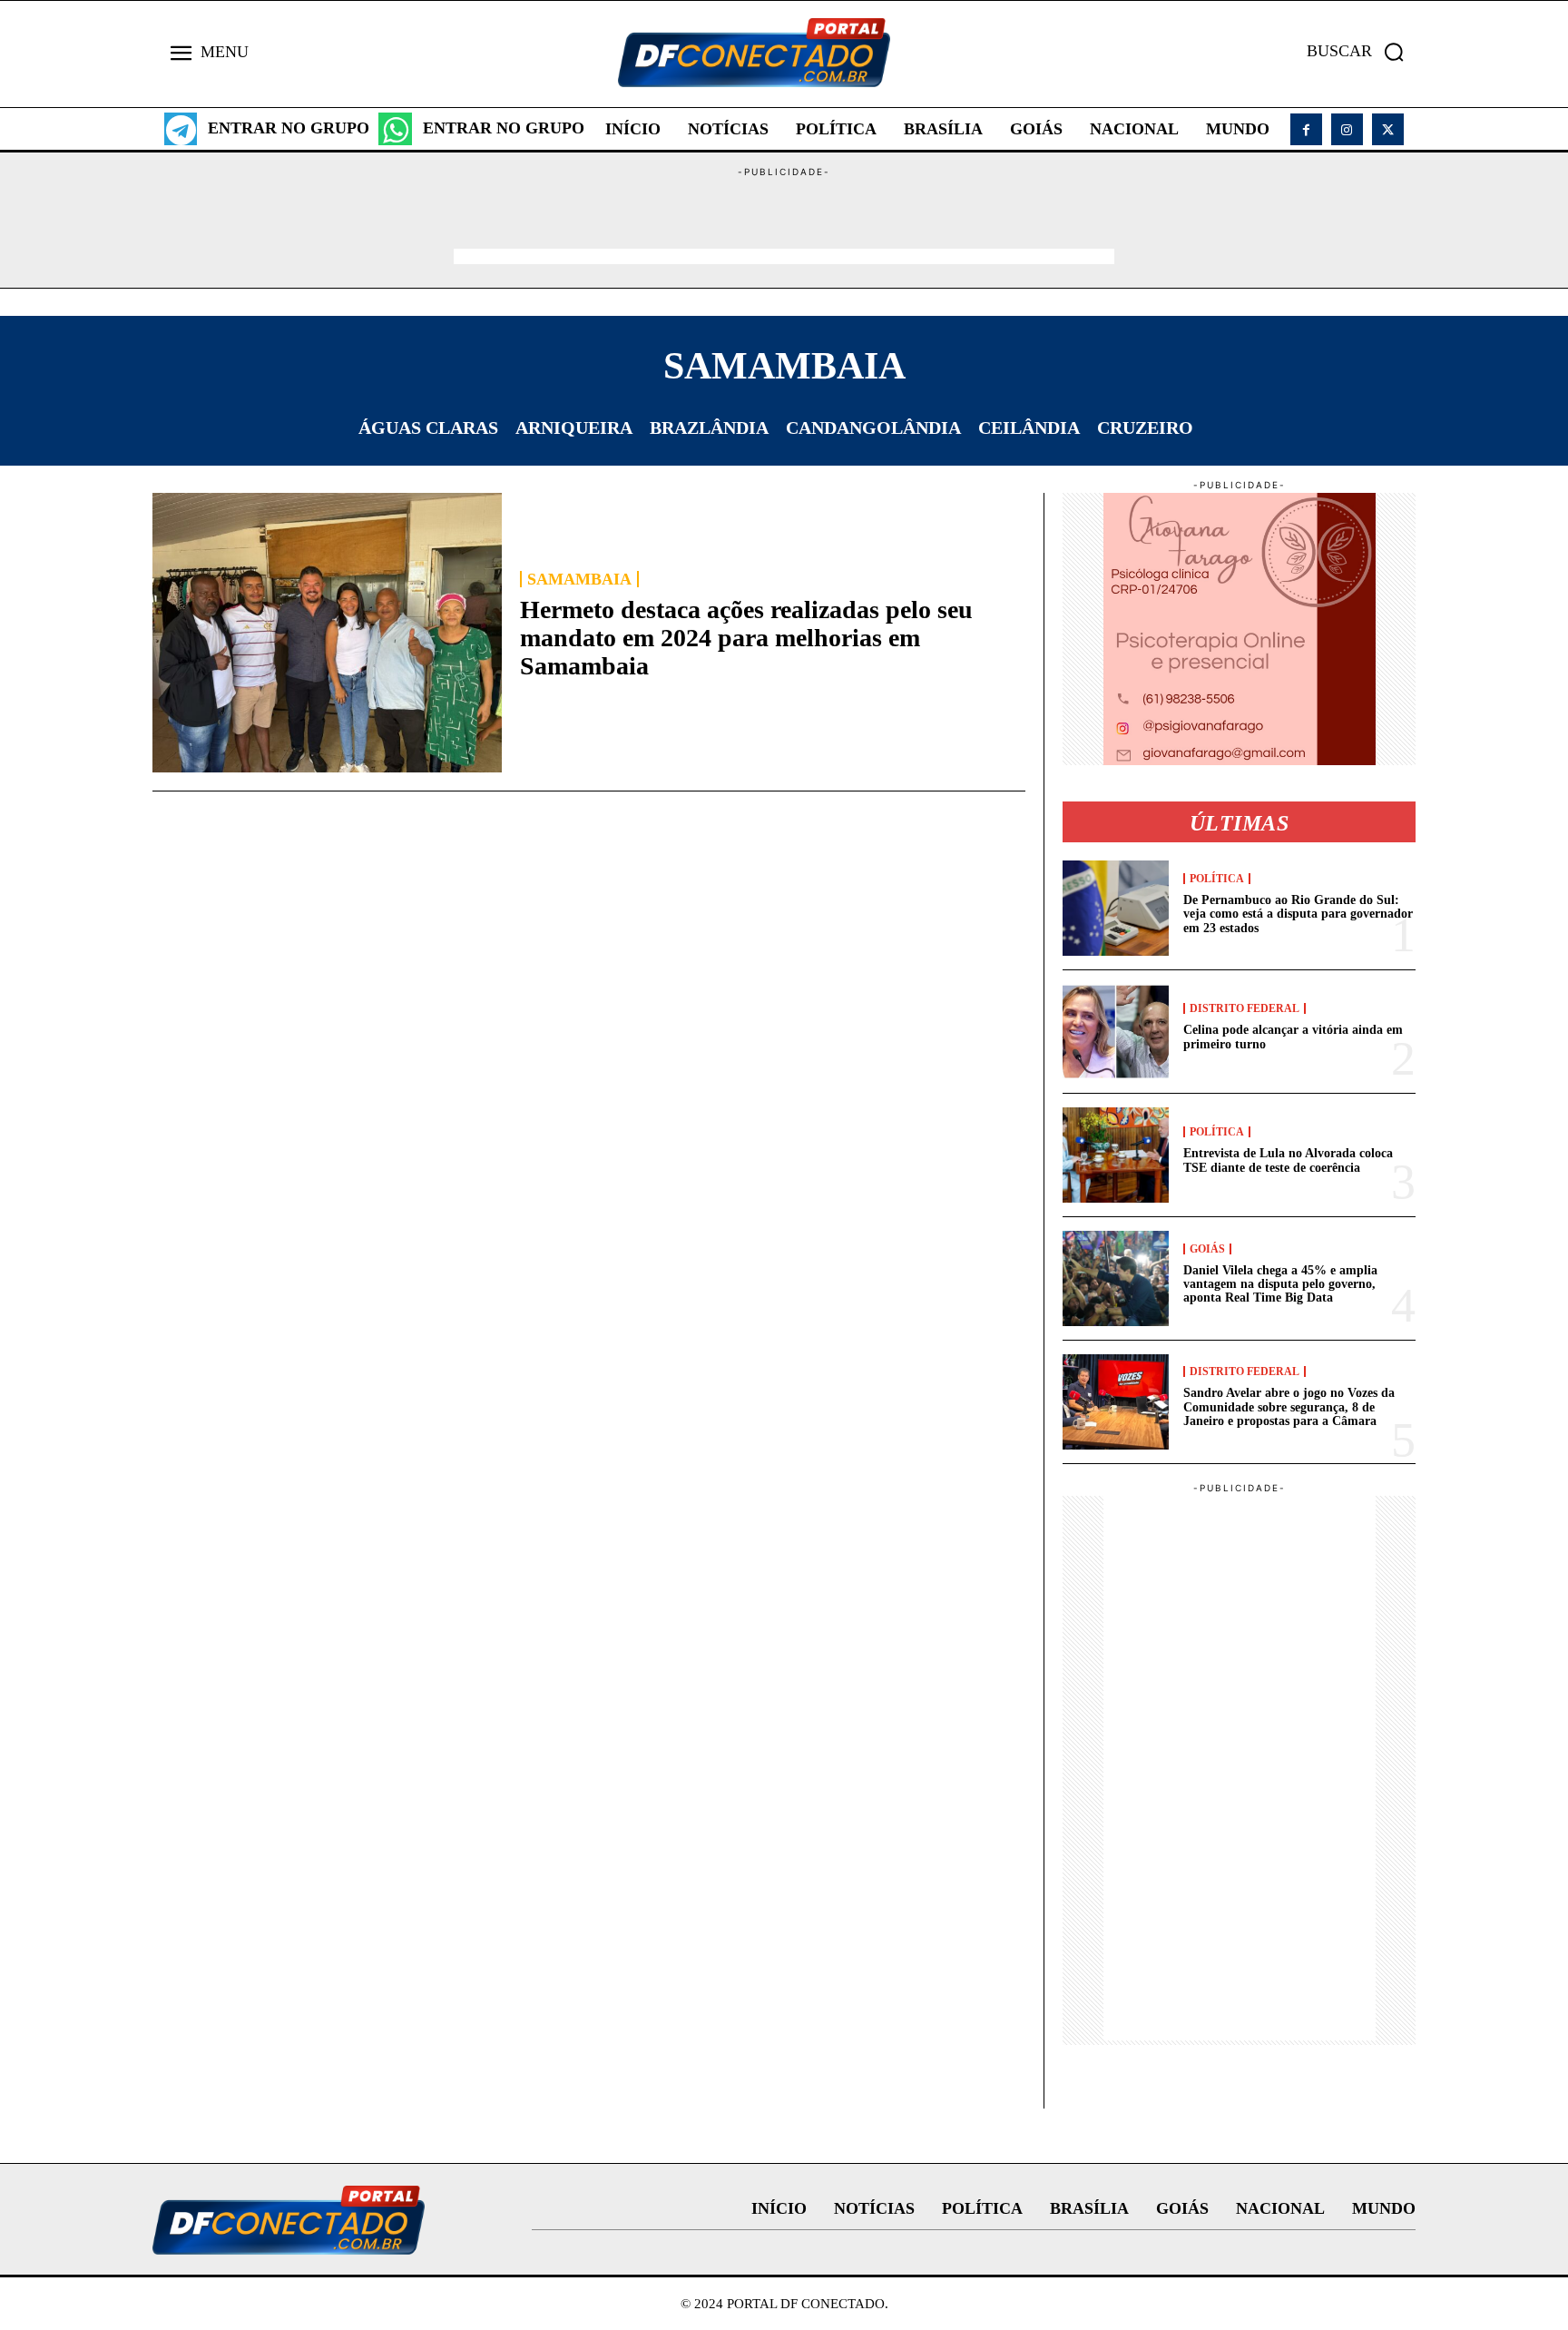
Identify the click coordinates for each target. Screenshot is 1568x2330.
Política (1217, 879)
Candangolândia (873, 428)
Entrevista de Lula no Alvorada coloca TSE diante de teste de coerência (1288, 1160)
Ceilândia (1029, 428)
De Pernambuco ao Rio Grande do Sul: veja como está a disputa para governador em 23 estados (1298, 914)
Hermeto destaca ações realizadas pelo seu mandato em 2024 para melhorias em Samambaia (746, 638)
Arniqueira (574, 428)
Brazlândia (709, 428)
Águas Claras (428, 428)
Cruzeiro (1145, 428)
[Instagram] (1347, 129)
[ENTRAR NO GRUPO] (181, 129)
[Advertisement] (784, 221)
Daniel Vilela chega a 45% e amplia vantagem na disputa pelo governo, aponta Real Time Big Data (1280, 1284)
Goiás (1207, 1249)
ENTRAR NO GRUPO (289, 128)
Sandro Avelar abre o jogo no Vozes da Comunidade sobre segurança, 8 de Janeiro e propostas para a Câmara (1289, 1407)
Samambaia (579, 579)
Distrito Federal (1245, 1008)
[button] (1361, 52)
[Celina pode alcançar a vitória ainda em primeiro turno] (1116, 1032)
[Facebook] (1306, 129)
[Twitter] (1388, 129)
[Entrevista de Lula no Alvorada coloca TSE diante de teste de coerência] (1116, 1155)
